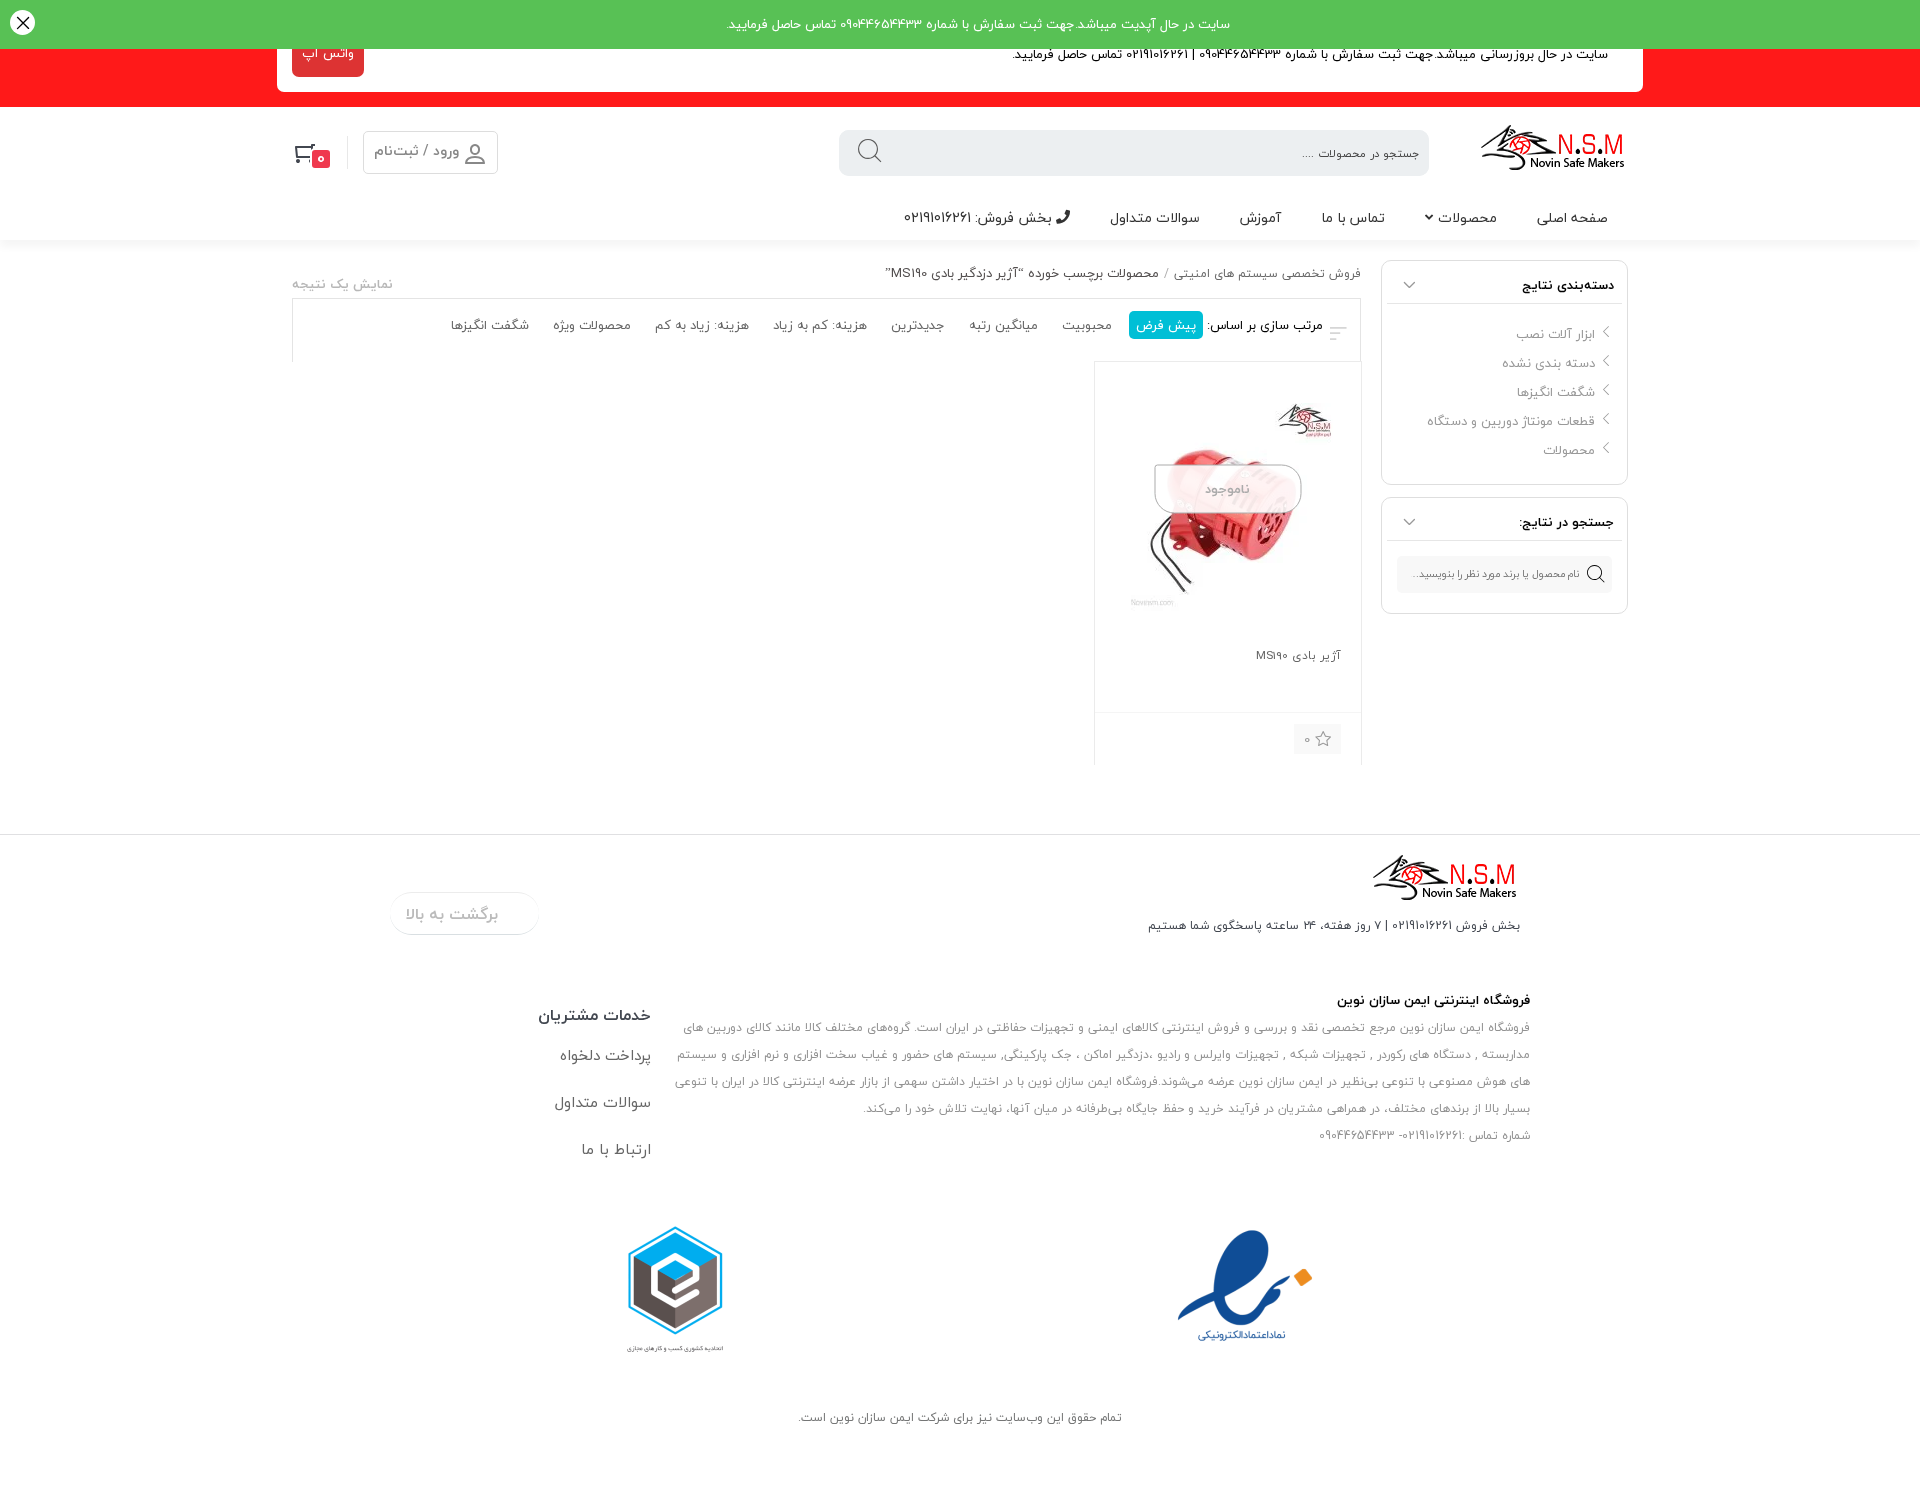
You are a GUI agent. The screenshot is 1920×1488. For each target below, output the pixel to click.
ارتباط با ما (616, 1149)
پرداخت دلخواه (605, 1055)
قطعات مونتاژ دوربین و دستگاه (1511, 421)
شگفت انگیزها (1556, 392)
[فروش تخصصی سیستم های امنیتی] (1553, 152)
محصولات (1467, 217)
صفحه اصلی (1572, 217)
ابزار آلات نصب (1555, 334)
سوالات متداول (1155, 217)
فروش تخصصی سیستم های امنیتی (1267, 273)
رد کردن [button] (22, 24)
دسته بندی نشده (1548, 363)
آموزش (1260, 217)
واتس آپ (328, 53)
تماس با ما (1353, 217)
